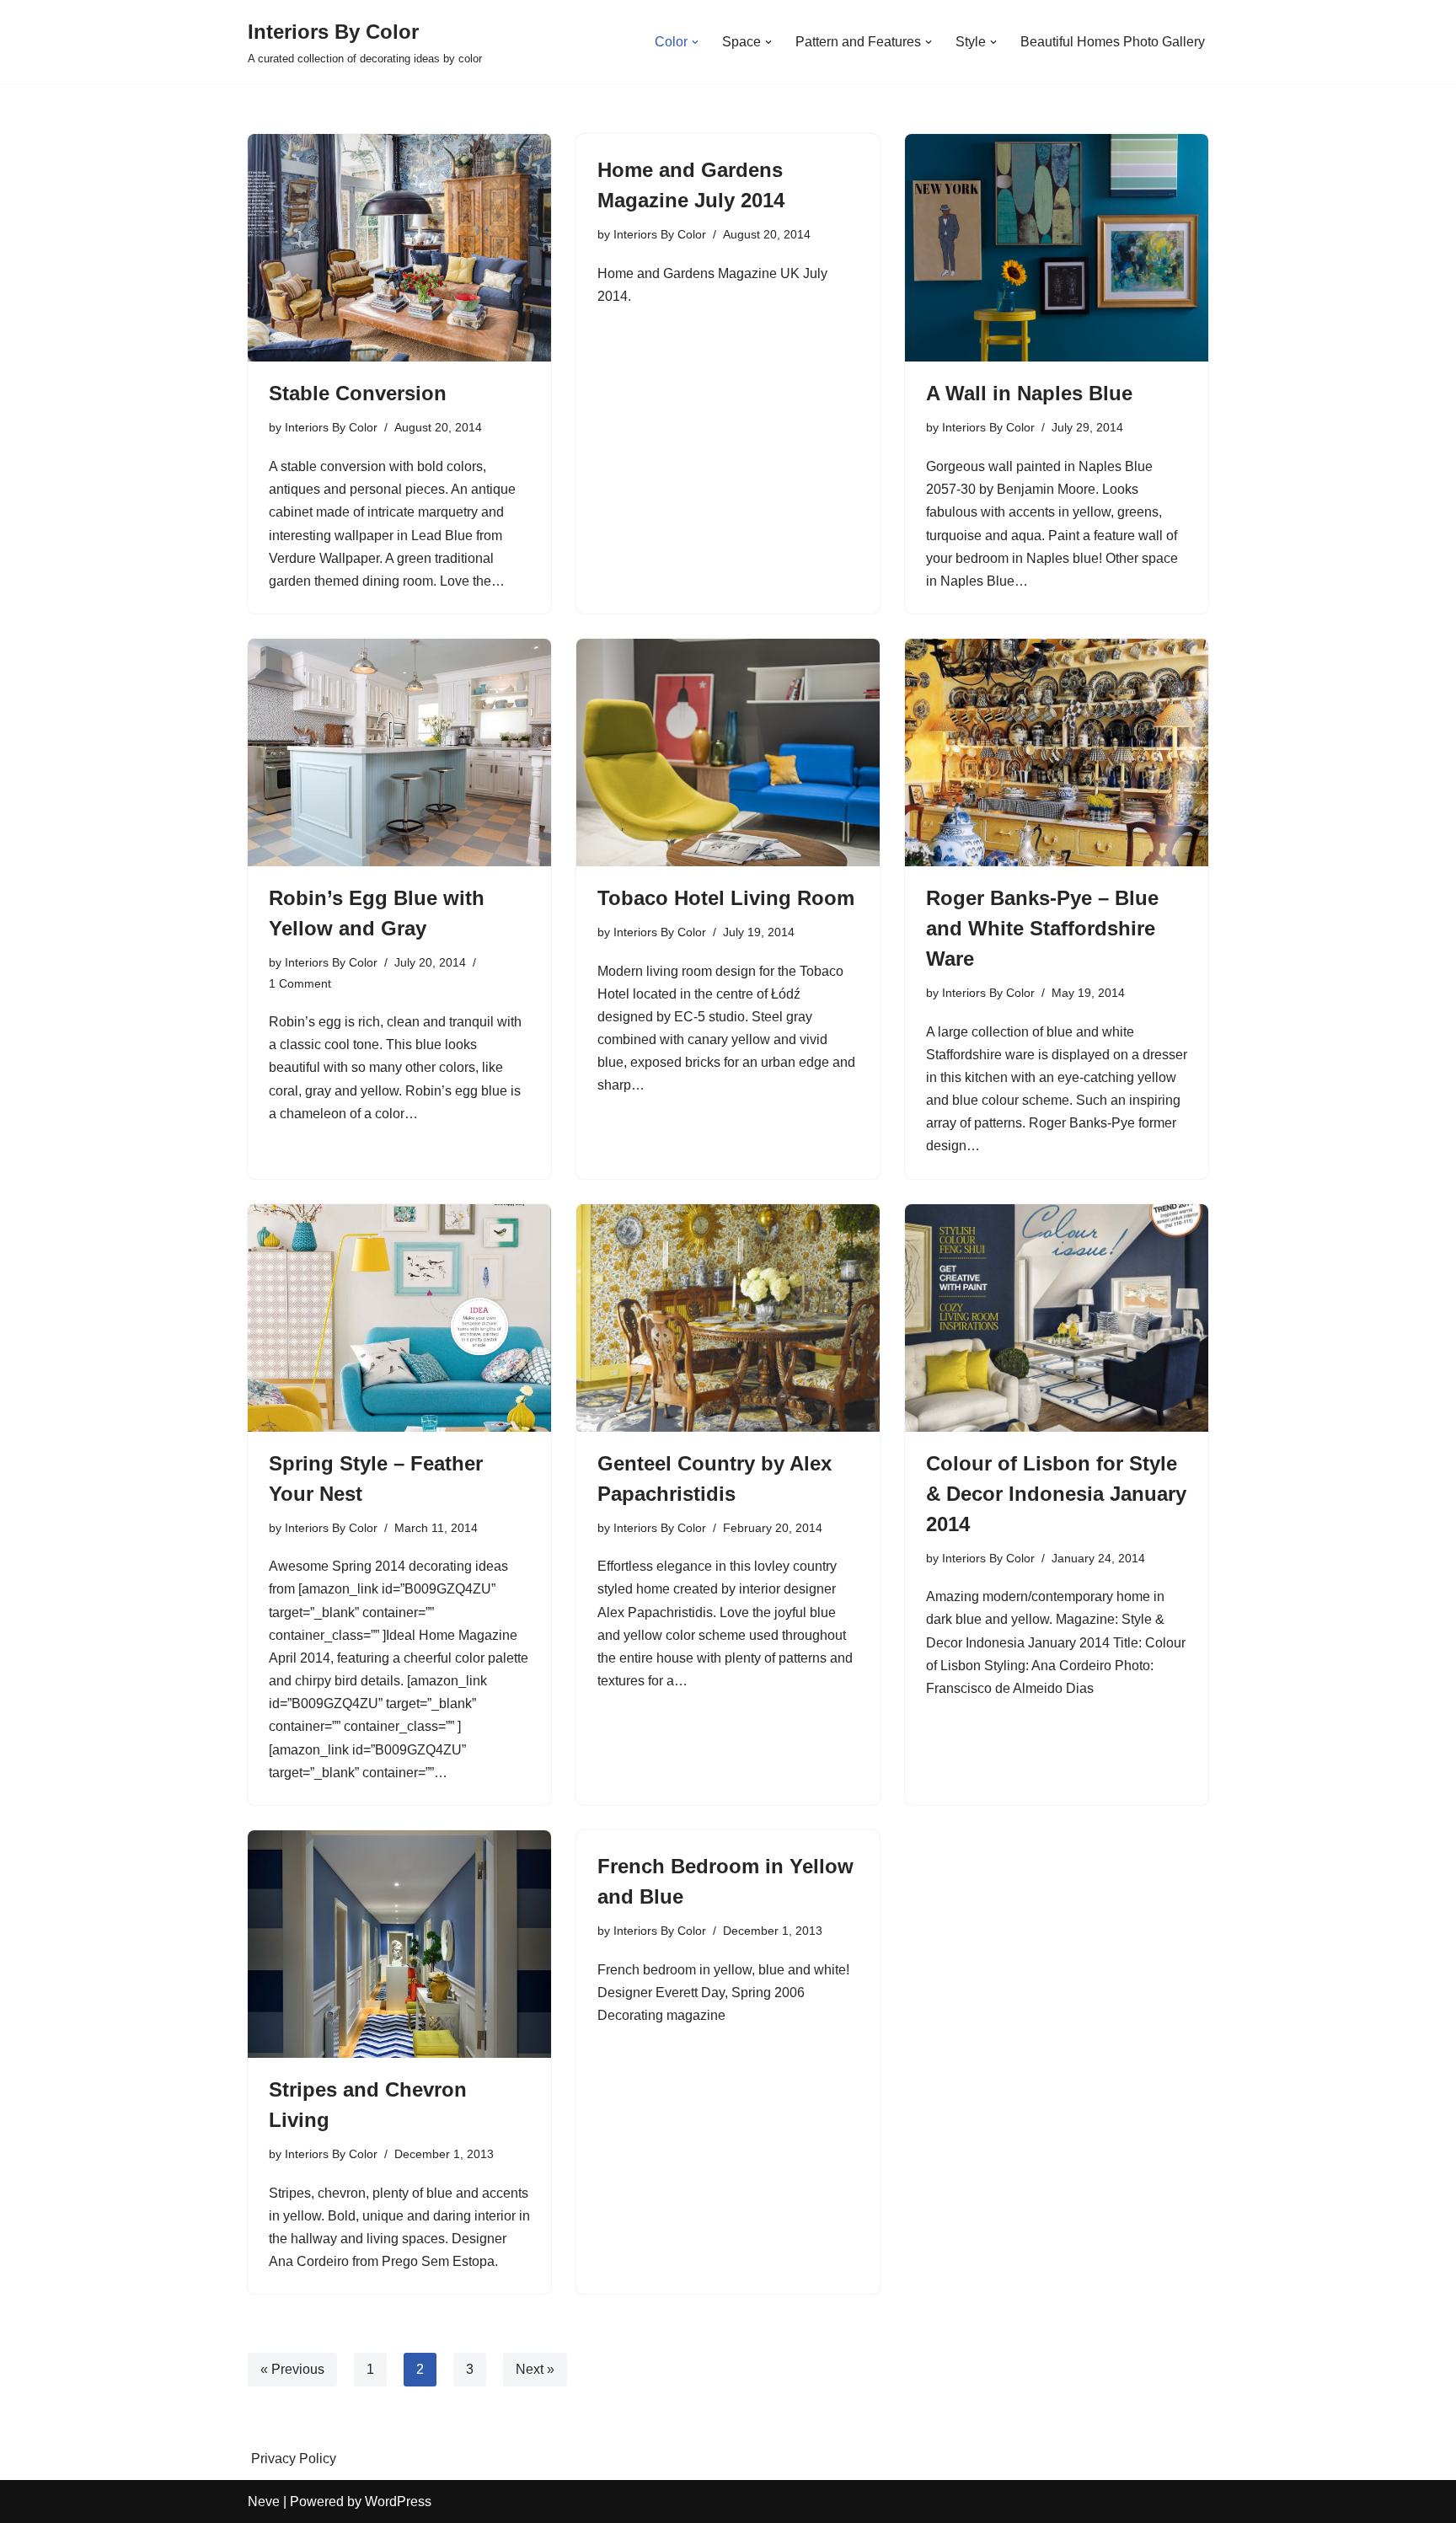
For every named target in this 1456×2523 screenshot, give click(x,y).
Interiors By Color (331, 427)
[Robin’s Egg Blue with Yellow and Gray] (399, 753)
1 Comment (300, 983)
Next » (535, 2369)
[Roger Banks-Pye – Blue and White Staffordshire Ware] (1057, 753)
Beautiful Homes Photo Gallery (1113, 42)
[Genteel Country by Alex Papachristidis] (728, 1318)
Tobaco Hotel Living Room (726, 898)
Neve (264, 2502)
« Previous (292, 2369)
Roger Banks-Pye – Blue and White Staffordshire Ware (1042, 928)
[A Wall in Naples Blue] (1057, 248)
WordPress (398, 2502)
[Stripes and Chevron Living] (399, 1944)
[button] (695, 42)
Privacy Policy (294, 2459)
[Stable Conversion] (399, 248)
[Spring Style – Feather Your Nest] (399, 1318)
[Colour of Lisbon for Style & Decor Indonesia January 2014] (1057, 1318)
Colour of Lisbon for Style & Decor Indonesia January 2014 (1056, 1494)
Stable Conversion (358, 393)
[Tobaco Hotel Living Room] (728, 753)
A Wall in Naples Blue (1029, 393)
